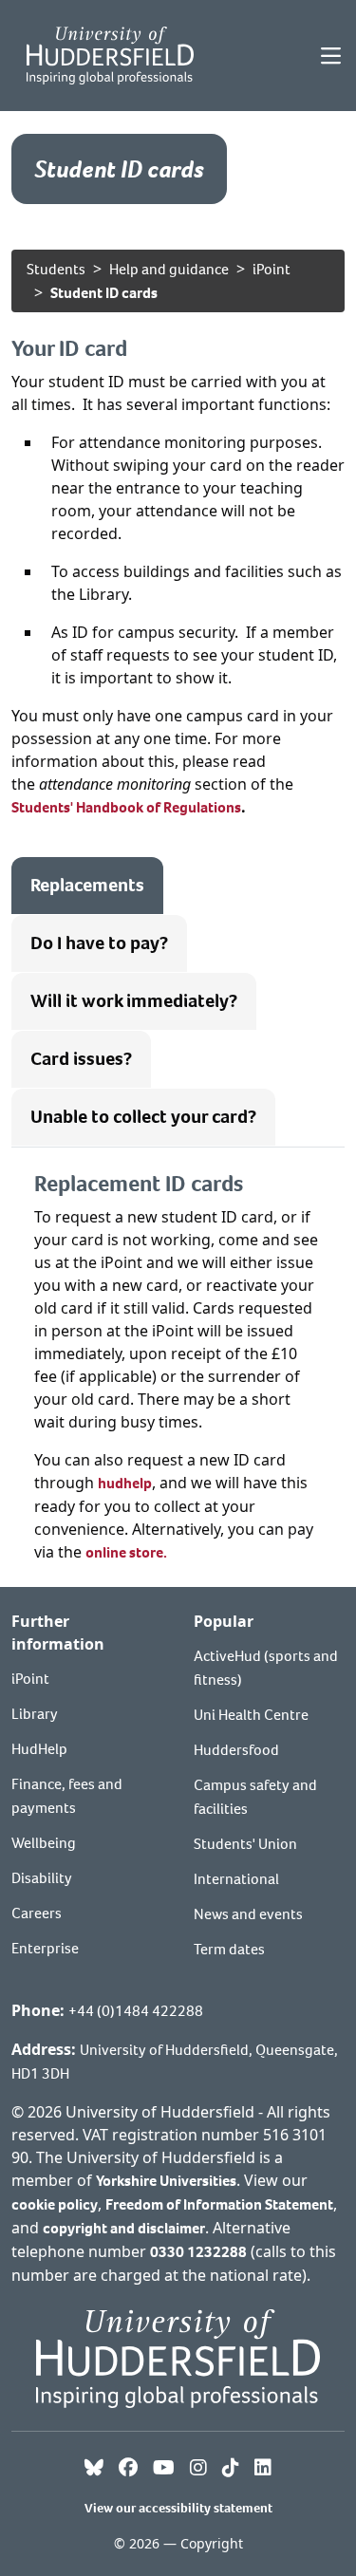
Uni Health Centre (251, 1715)
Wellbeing (44, 1843)
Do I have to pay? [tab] (99, 943)
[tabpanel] (178, 1367)
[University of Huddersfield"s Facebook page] (128, 2469)
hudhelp (125, 1483)
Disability (42, 1878)
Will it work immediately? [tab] (134, 1001)
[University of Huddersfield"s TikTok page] (231, 2469)
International (236, 1879)
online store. (126, 1552)
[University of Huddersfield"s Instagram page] (198, 2469)
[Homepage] (110, 56)
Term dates (229, 1949)
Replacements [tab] (87, 885)
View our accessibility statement (178, 2508)
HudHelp (39, 1749)
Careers (37, 1913)
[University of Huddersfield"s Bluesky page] (94, 2469)
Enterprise (45, 1948)
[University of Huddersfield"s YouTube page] (164, 2469)
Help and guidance (169, 269)
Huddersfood (236, 1750)
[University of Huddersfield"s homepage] (178, 2356)
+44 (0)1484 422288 (136, 2011)
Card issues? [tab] (81, 1059)
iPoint (272, 269)
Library (35, 1714)
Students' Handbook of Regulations (126, 807)
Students (56, 269)
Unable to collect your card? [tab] (143, 1117)
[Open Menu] (331, 56)
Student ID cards (104, 293)
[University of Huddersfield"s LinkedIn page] (263, 2469)
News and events (248, 1914)
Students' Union (245, 1844)
